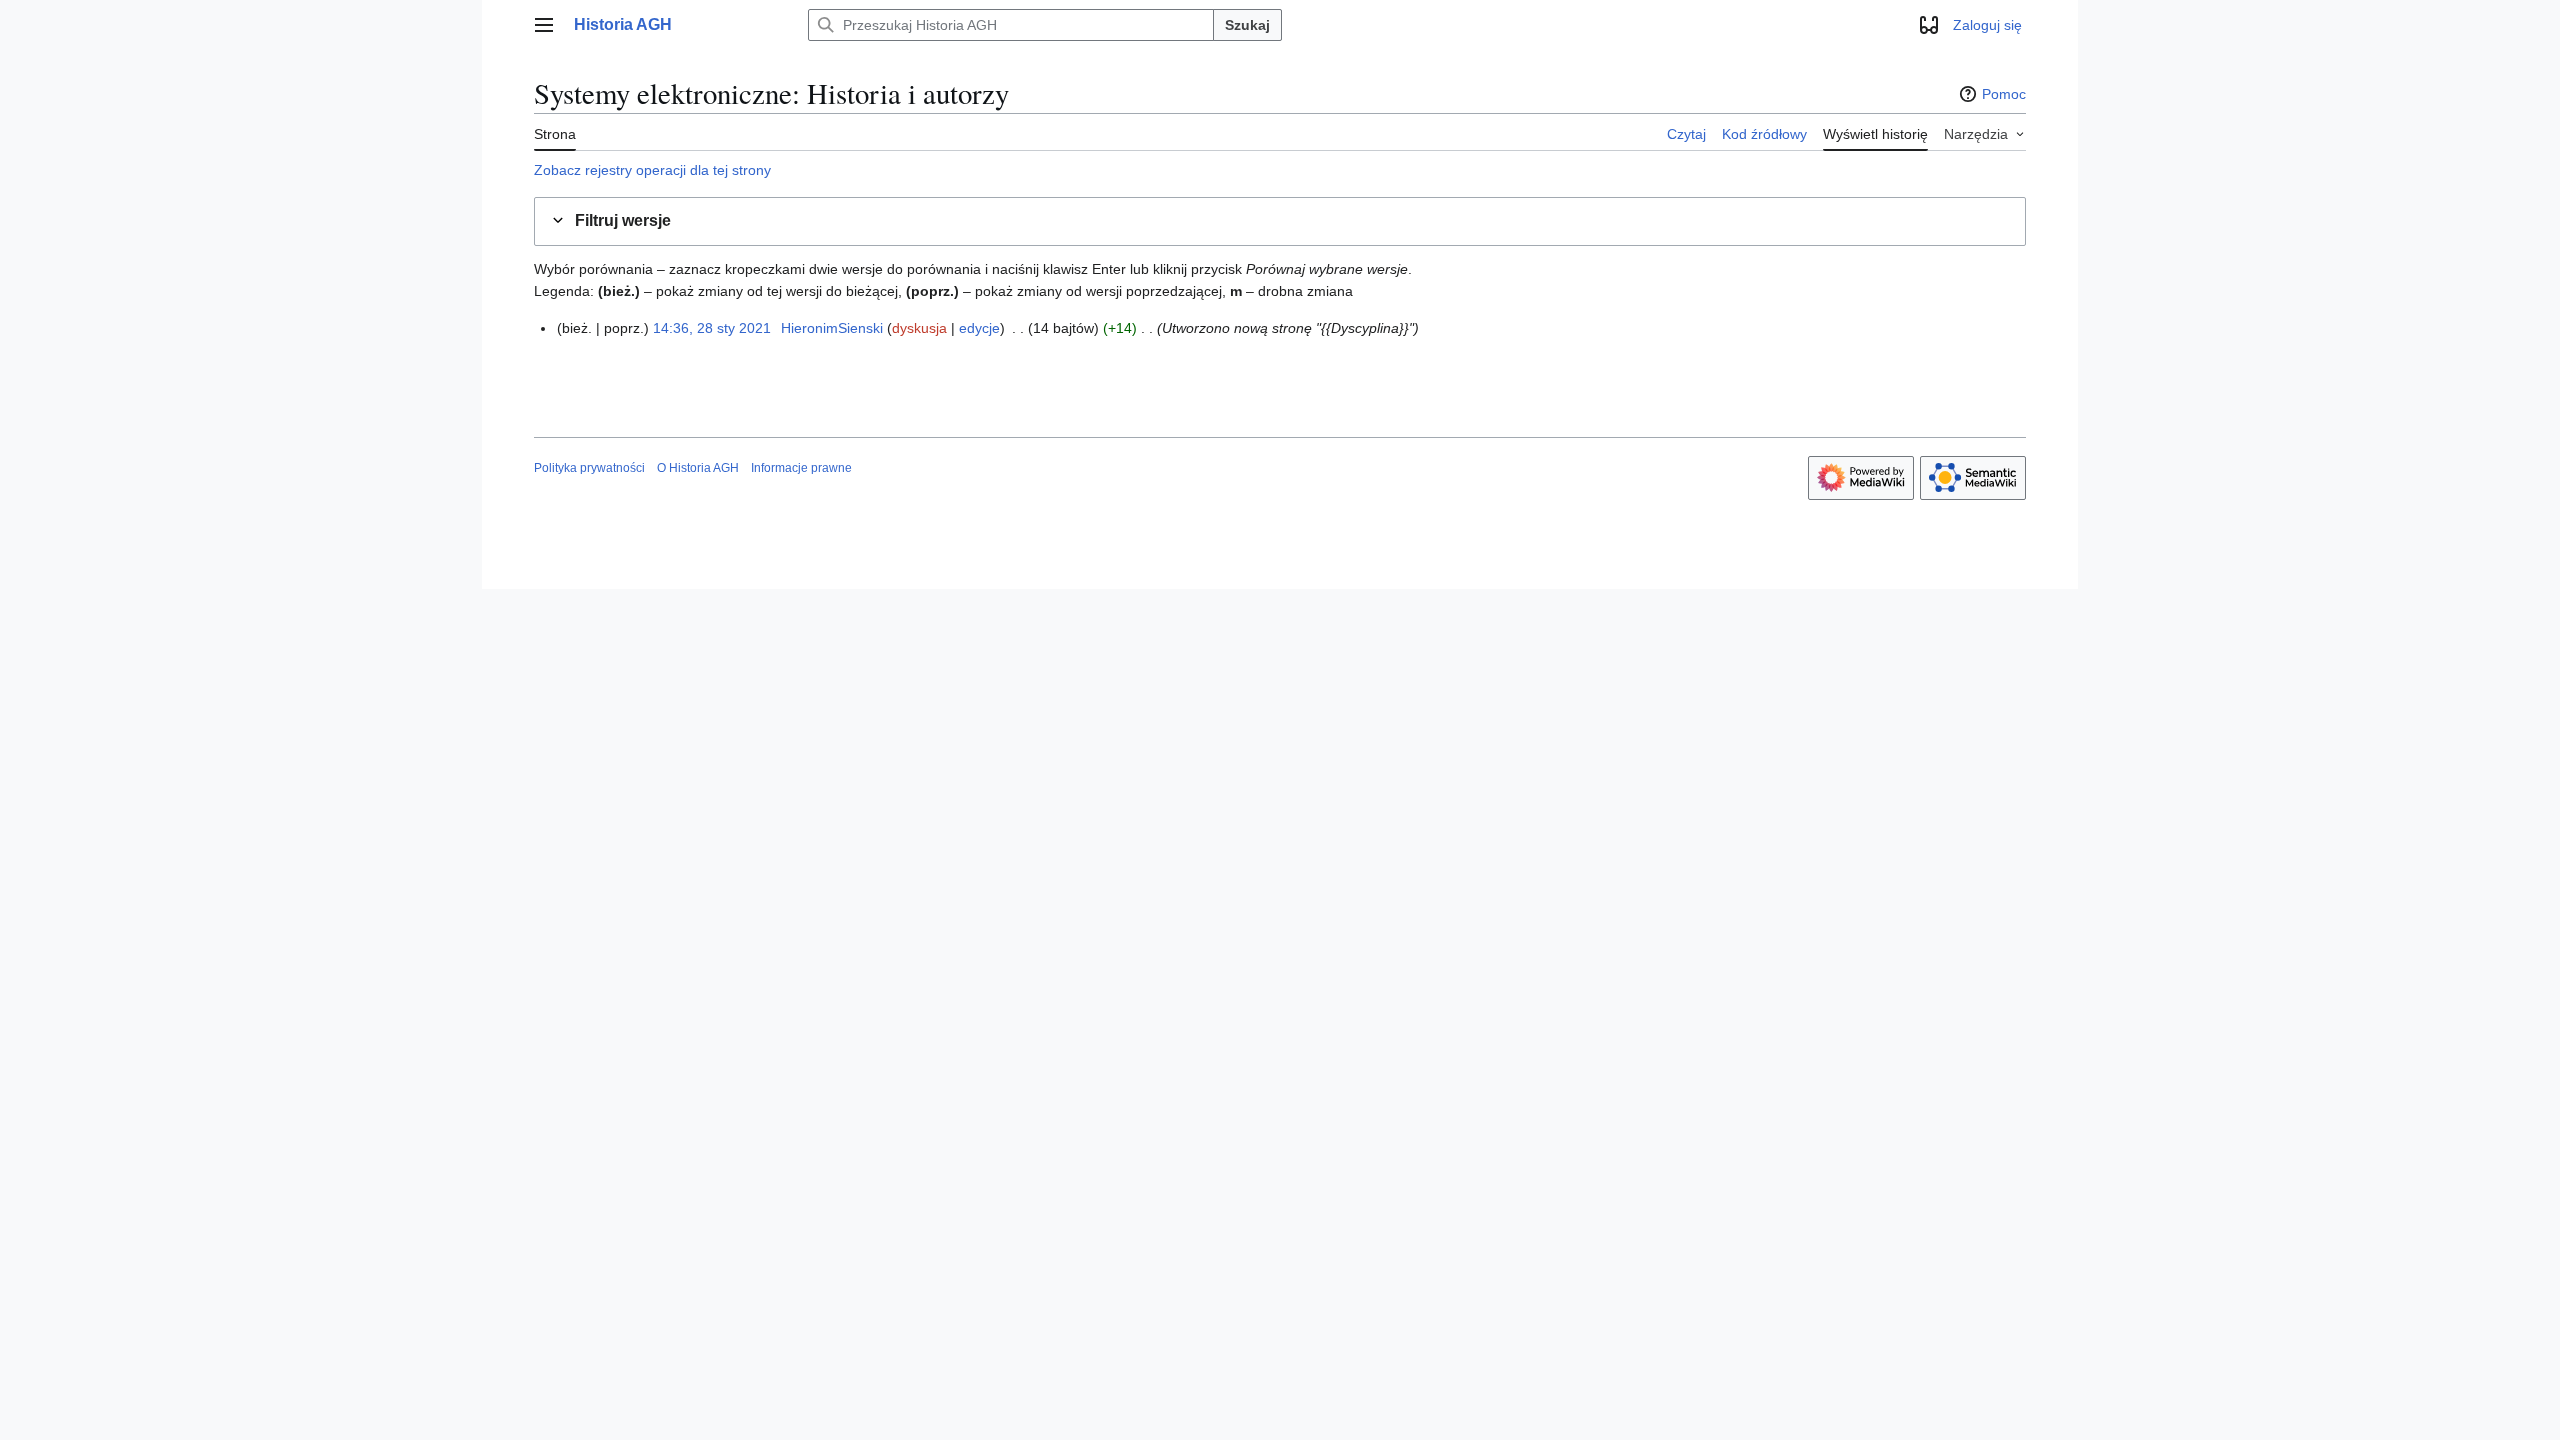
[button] (544, 25)
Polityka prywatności (589, 468)
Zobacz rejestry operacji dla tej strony (652, 170)
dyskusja (919, 328)
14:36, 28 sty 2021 (712, 328)
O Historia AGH (698, 468)
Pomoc (2004, 94)
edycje (979, 328)
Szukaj (1247, 25)
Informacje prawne (801, 468)
